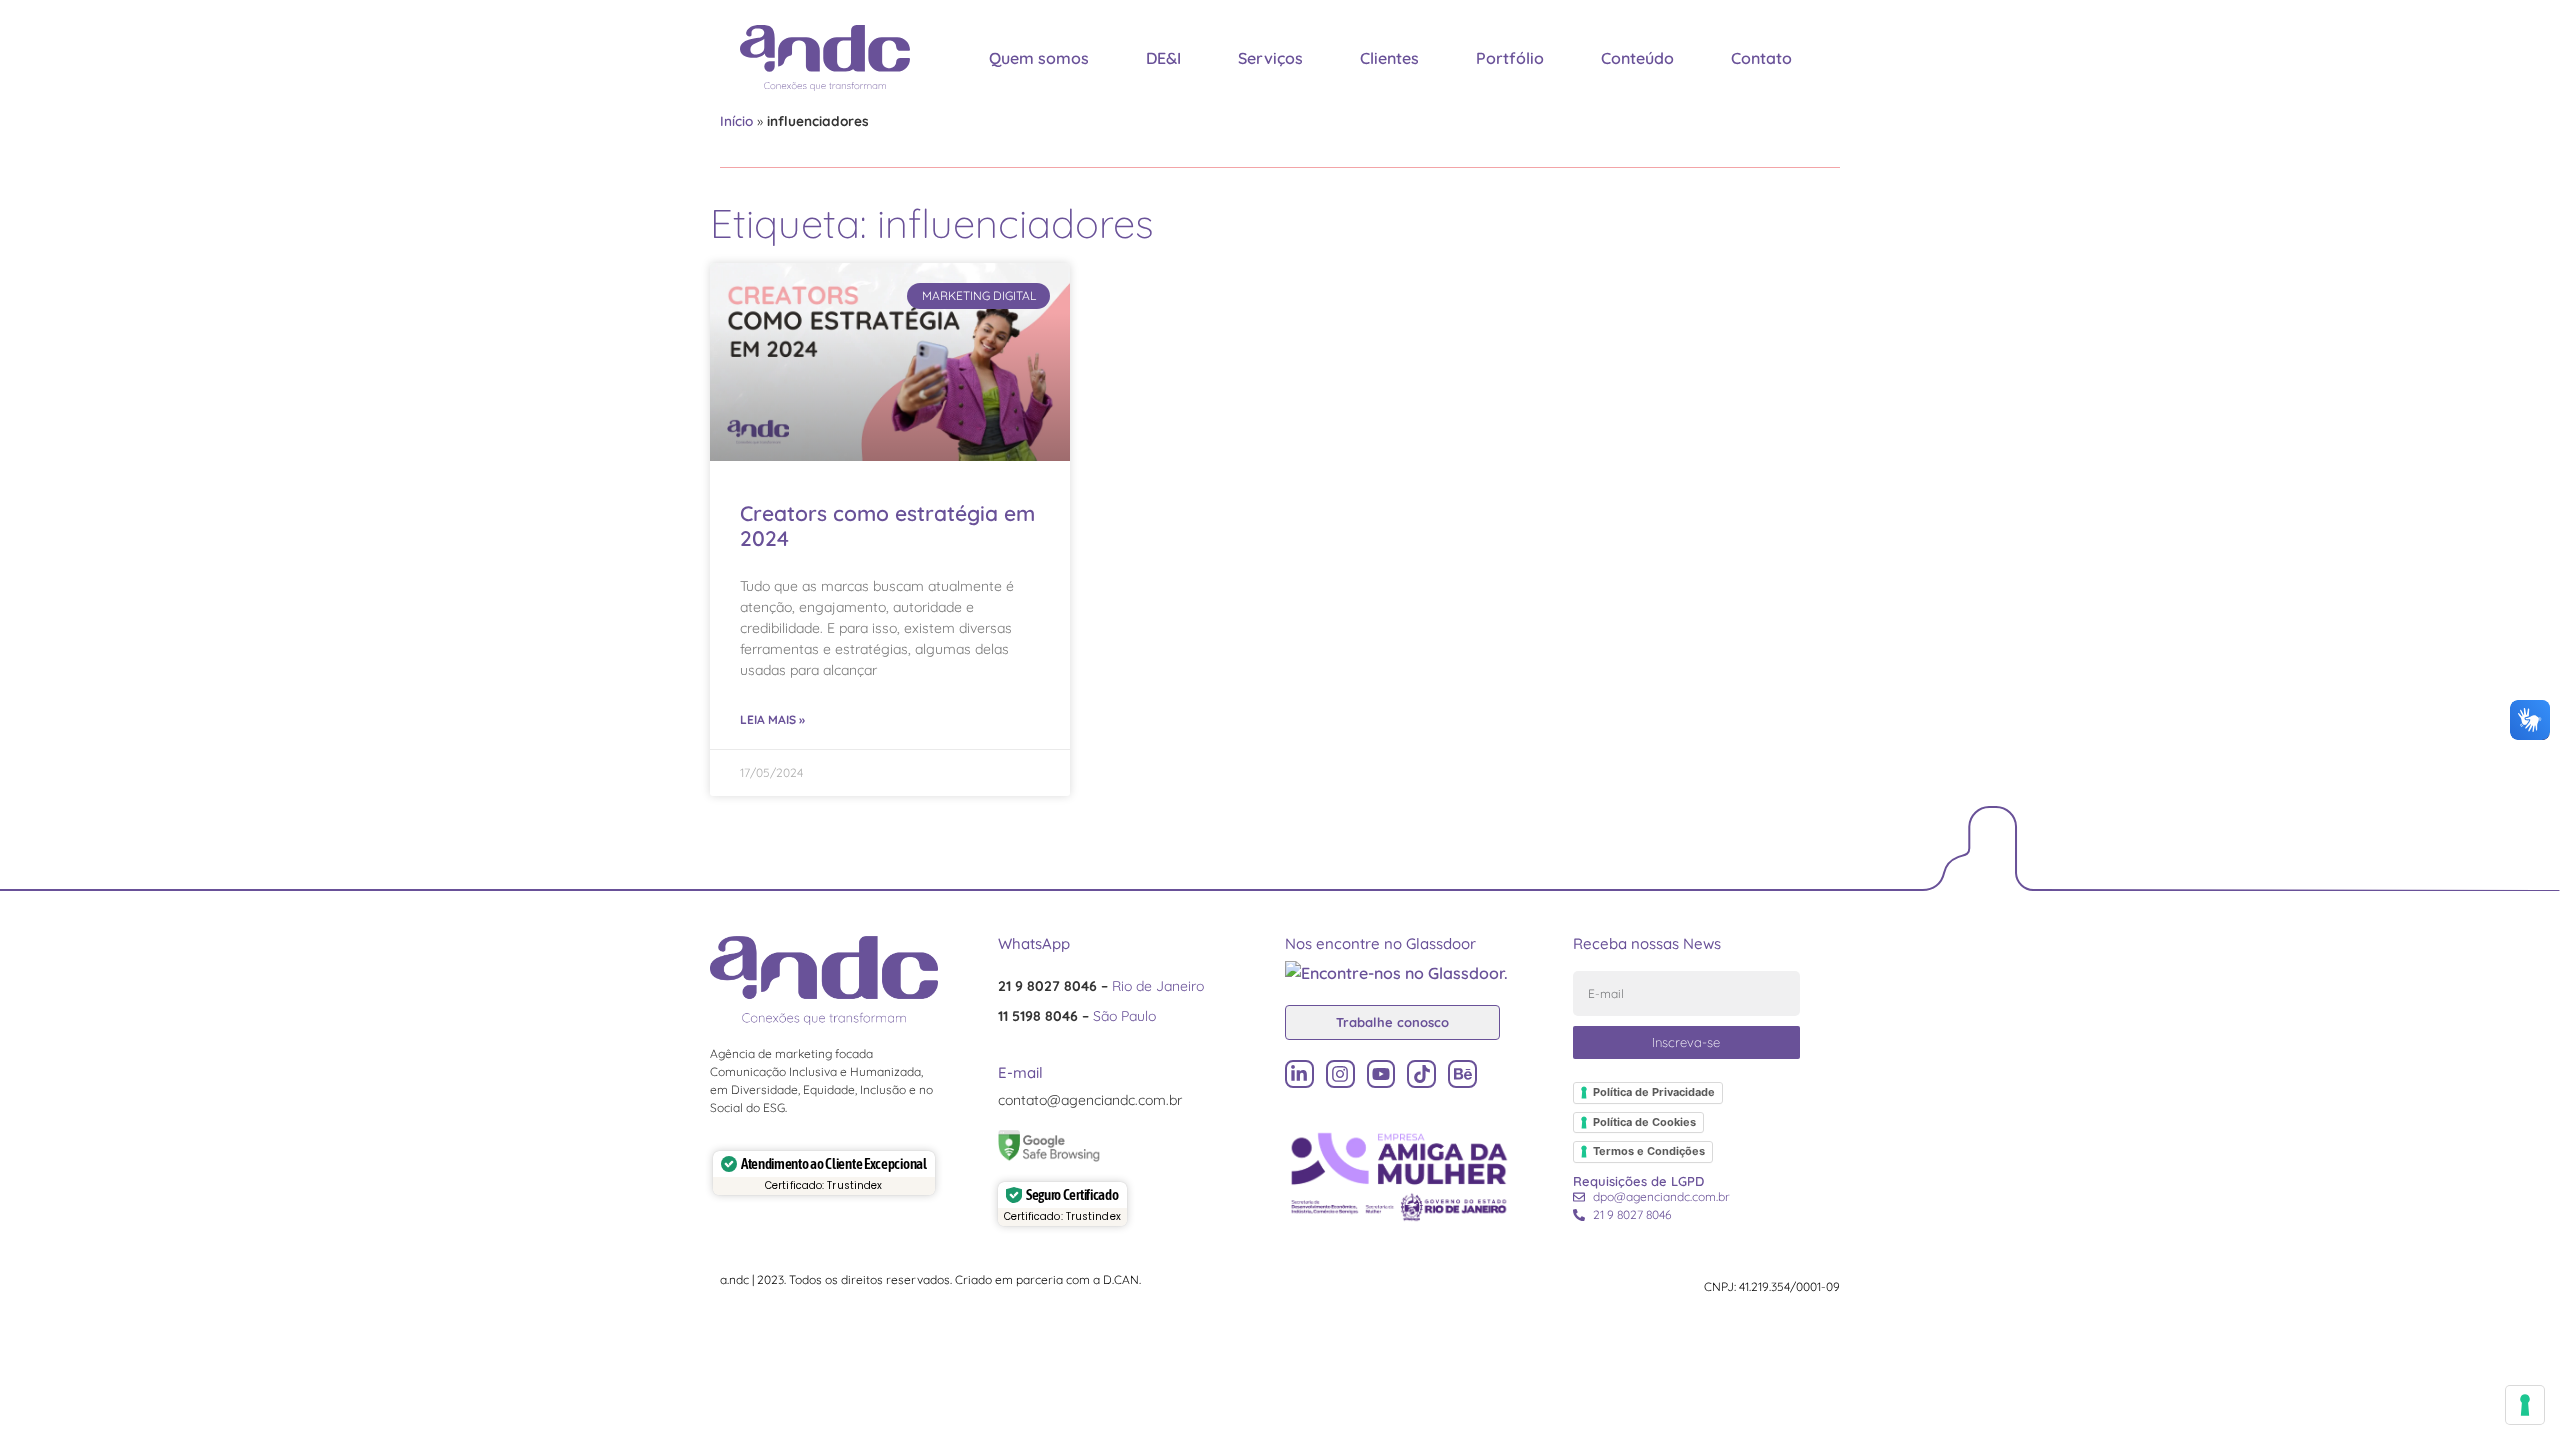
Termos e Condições (1649, 1151)
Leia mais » (772, 719)
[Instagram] (1340, 1074)
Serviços (1270, 58)
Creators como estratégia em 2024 (887, 525)
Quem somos (1039, 58)
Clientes (1389, 58)
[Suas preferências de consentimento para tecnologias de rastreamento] (2525, 1405)
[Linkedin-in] (1299, 1074)
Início (736, 120)
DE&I (1163, 58)
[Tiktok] (1421, 1074)
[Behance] (1462, 1074)
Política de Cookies (1644, 1122)
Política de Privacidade (1654, 1092)
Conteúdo (1637, 58)
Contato (1761, 58)
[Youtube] (1381, 1074)
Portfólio (1510, 58)
